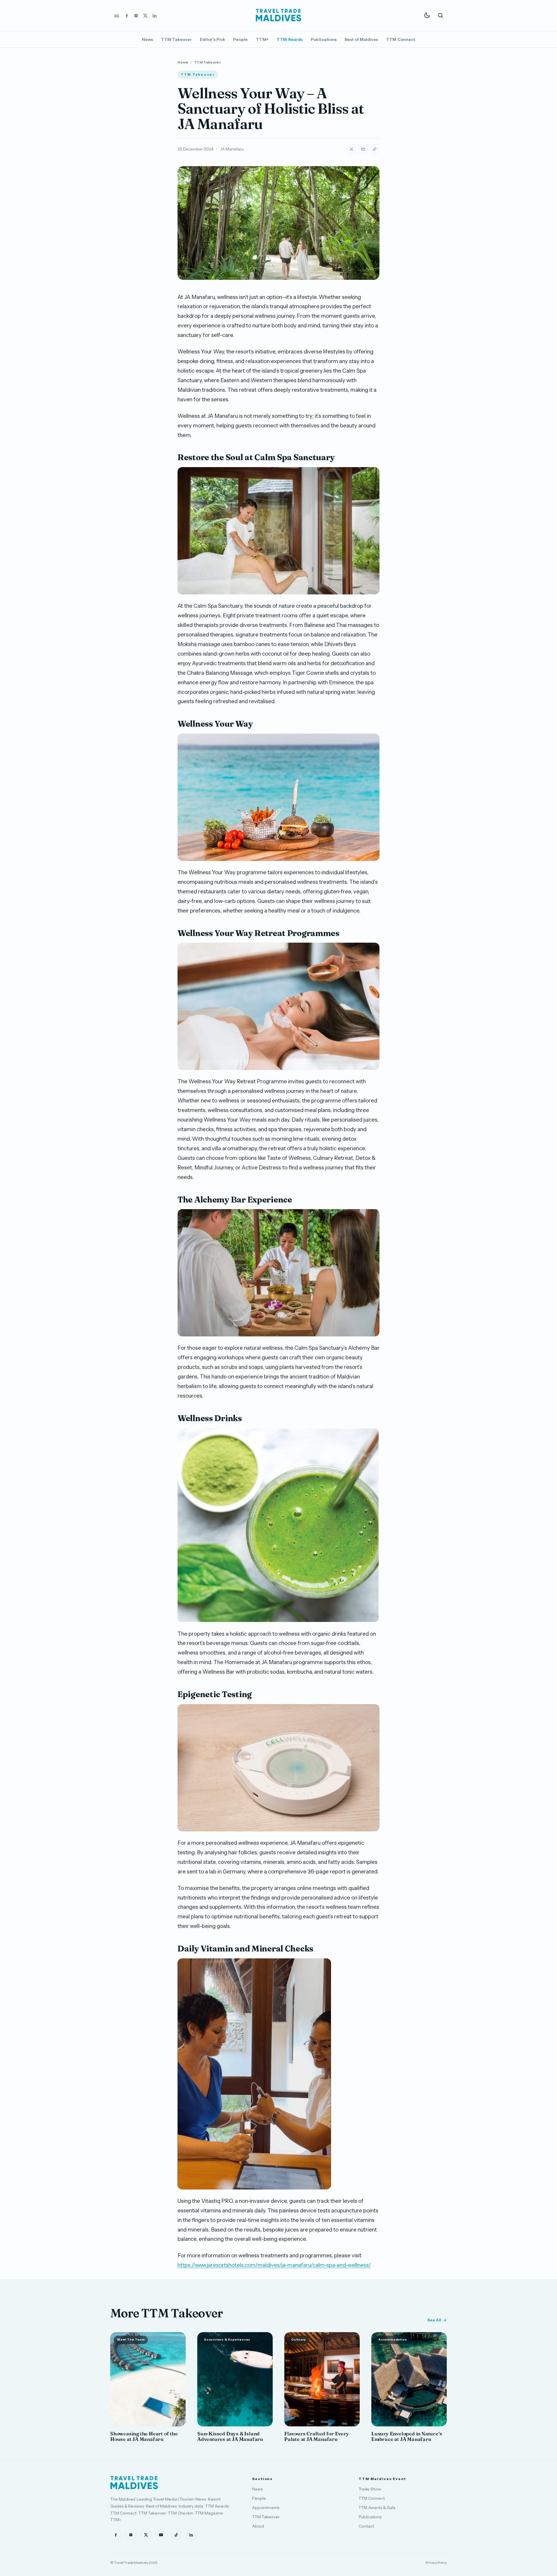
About (258, 2526)
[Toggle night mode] (427, 15)
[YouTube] (161, 2535)
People (240, 39)
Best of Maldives (361, 39)
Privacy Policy (436, 2563)
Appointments (266, 2508)
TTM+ (262, 39)
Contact (366, 2526)
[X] (145, 15)
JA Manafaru (232, 149)
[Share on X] (351, 149)
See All (434, 2320)
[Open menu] (117, 15)
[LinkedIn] (155, 15)
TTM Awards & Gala (377, 2508)
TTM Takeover (176, 39)
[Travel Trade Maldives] (134, 2483)
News (147, 39)
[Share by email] (363, 149)
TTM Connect (401, 39)
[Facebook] (127, 15)
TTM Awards (290, 39)
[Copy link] (375, 149)
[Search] (440, 15)
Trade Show (370, 2489)
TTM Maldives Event (382, 2479)
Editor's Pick (213, 39)
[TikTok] (176, 2535)
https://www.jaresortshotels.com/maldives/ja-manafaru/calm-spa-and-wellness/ (274, 2265)
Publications (324, 39)
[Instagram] (136, 15)
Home (183, 62)
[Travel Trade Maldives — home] (278, 15)
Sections (262, 2479)
